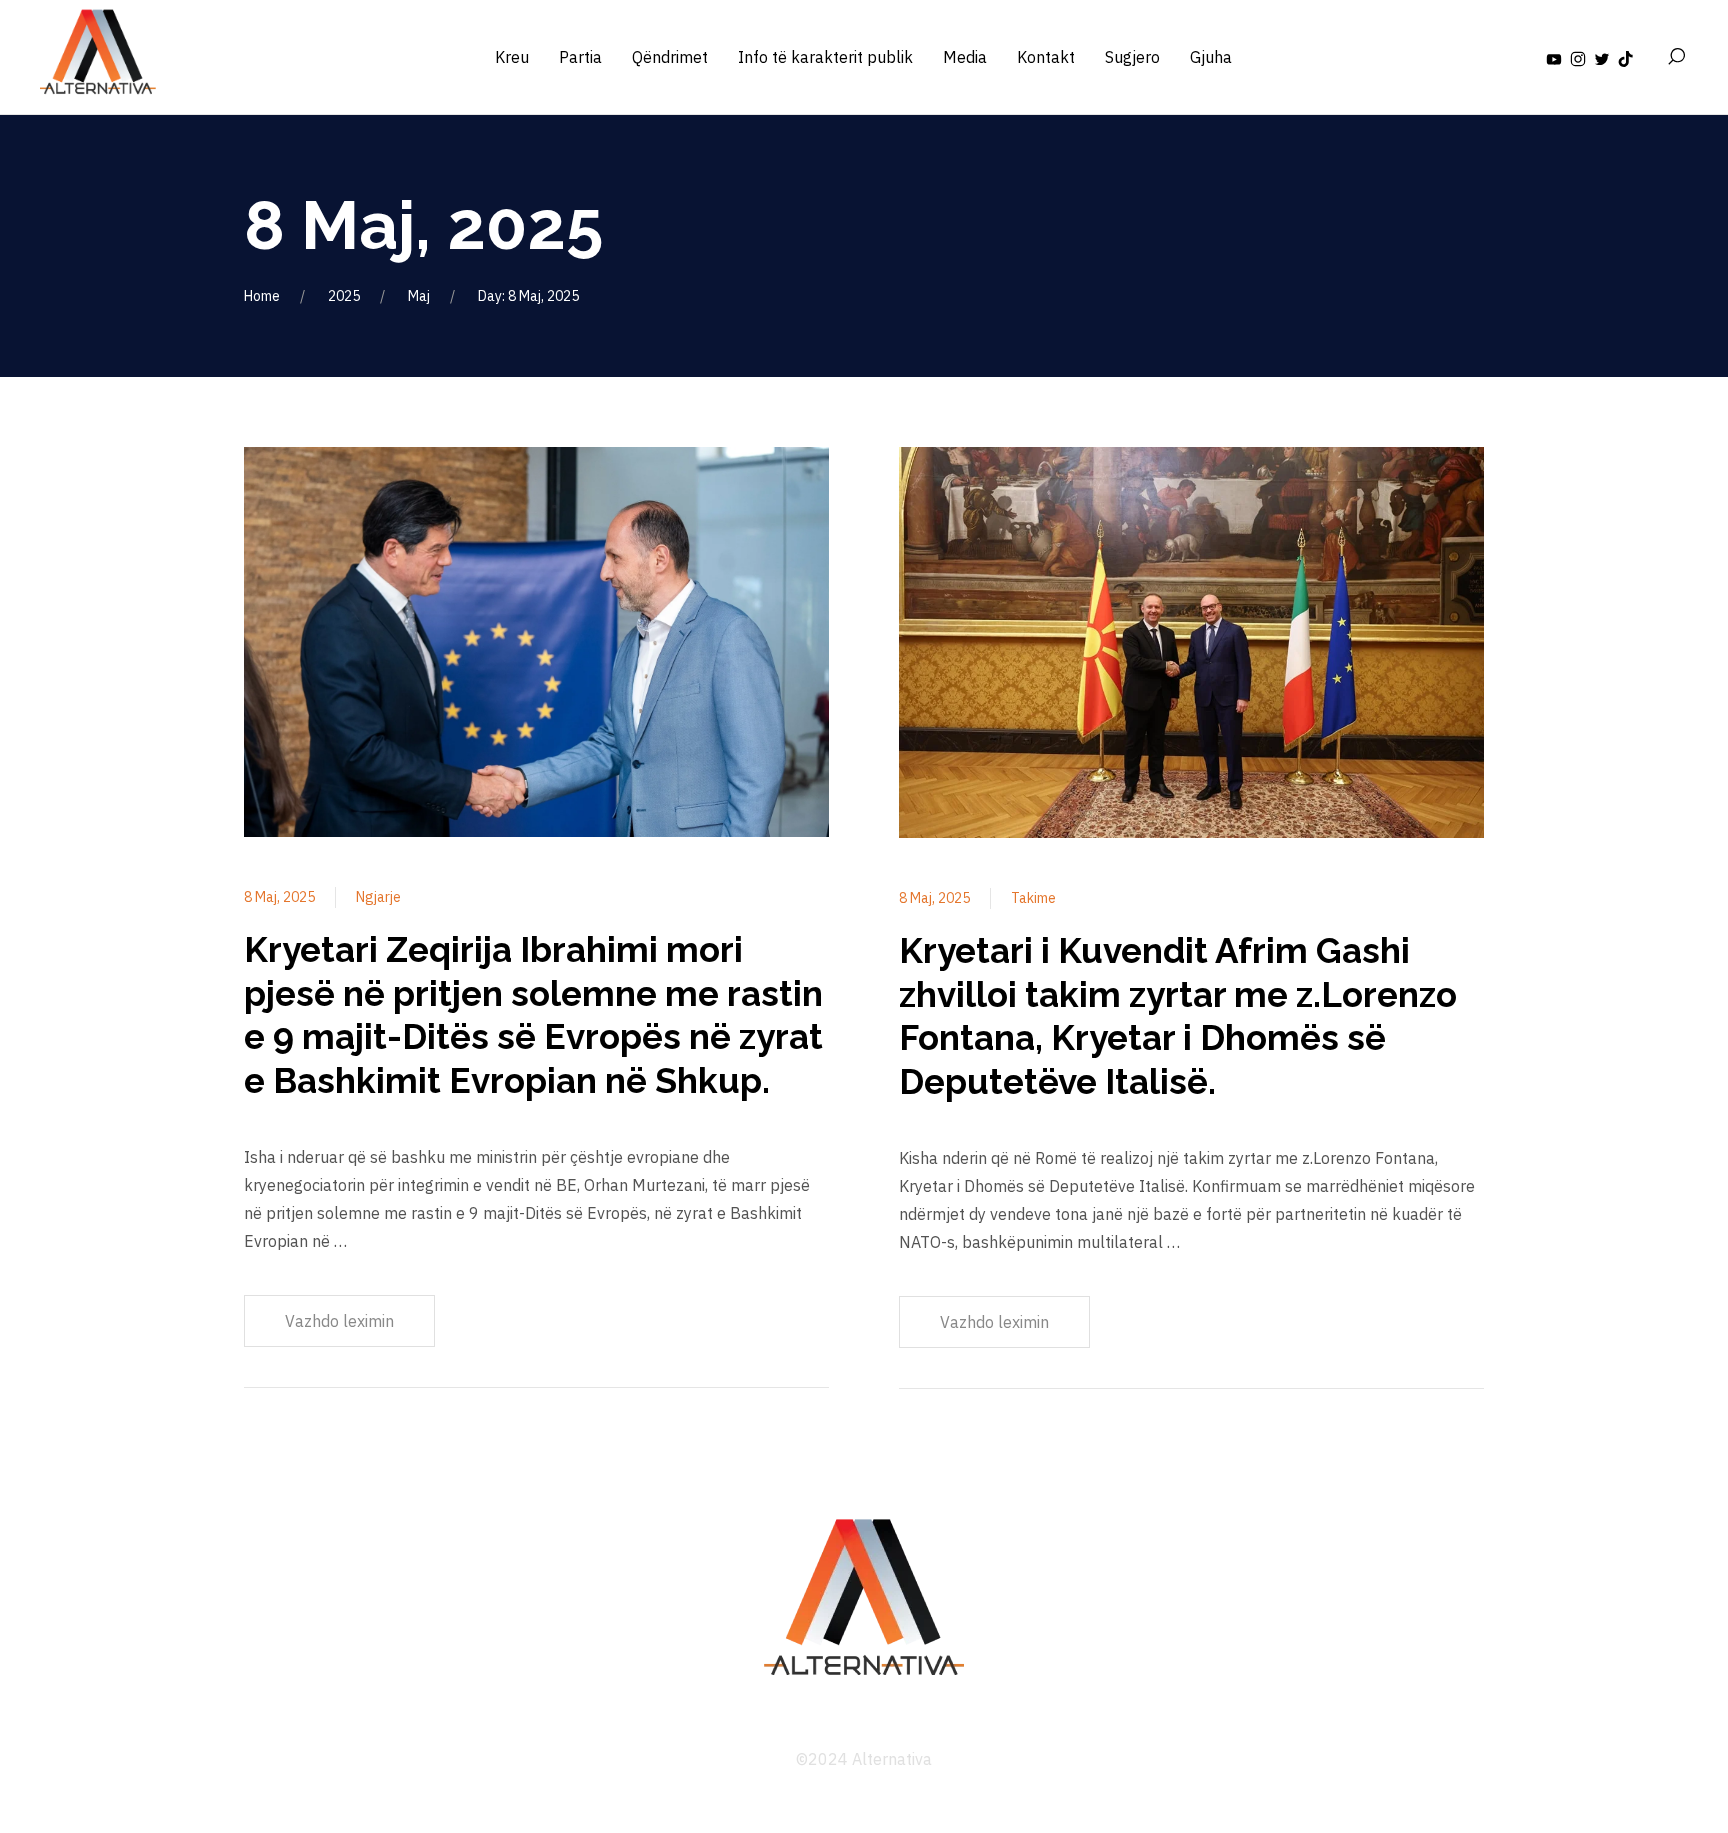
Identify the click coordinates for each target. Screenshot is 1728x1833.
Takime (1033, 898)
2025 (344, 296)
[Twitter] (1602, 57)
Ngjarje (378, 897)
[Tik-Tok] (1626, 57)
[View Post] (536, 645)
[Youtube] (1554, 57)
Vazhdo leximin (339, 1321)
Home (262, 296)
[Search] (1676, 57)
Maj (419, 296)
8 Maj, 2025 (279, 897)
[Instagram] (1578, 57)
